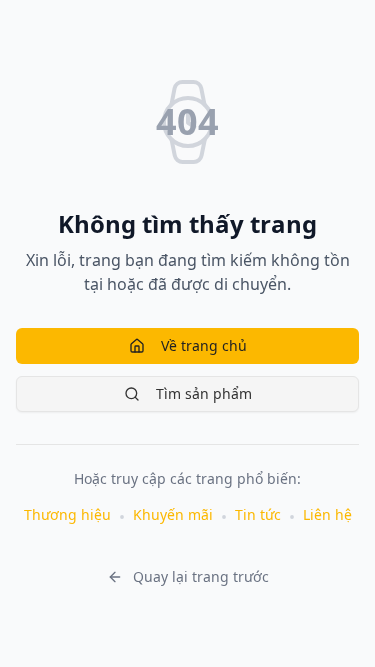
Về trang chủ (204, 345)
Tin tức (258, 514)
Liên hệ (327, 514)
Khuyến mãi (173, 514)
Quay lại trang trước (201, 576)
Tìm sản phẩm (204, 393)
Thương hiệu (67, 514)
